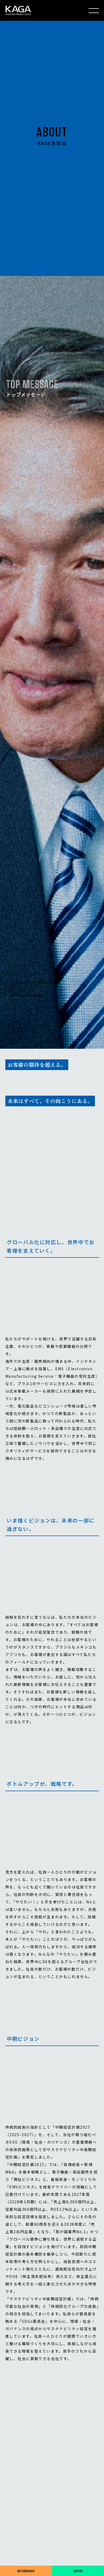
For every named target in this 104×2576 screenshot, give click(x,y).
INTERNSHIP (26, 2571)
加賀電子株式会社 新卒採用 (18, 10)
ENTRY (78, 2571)
